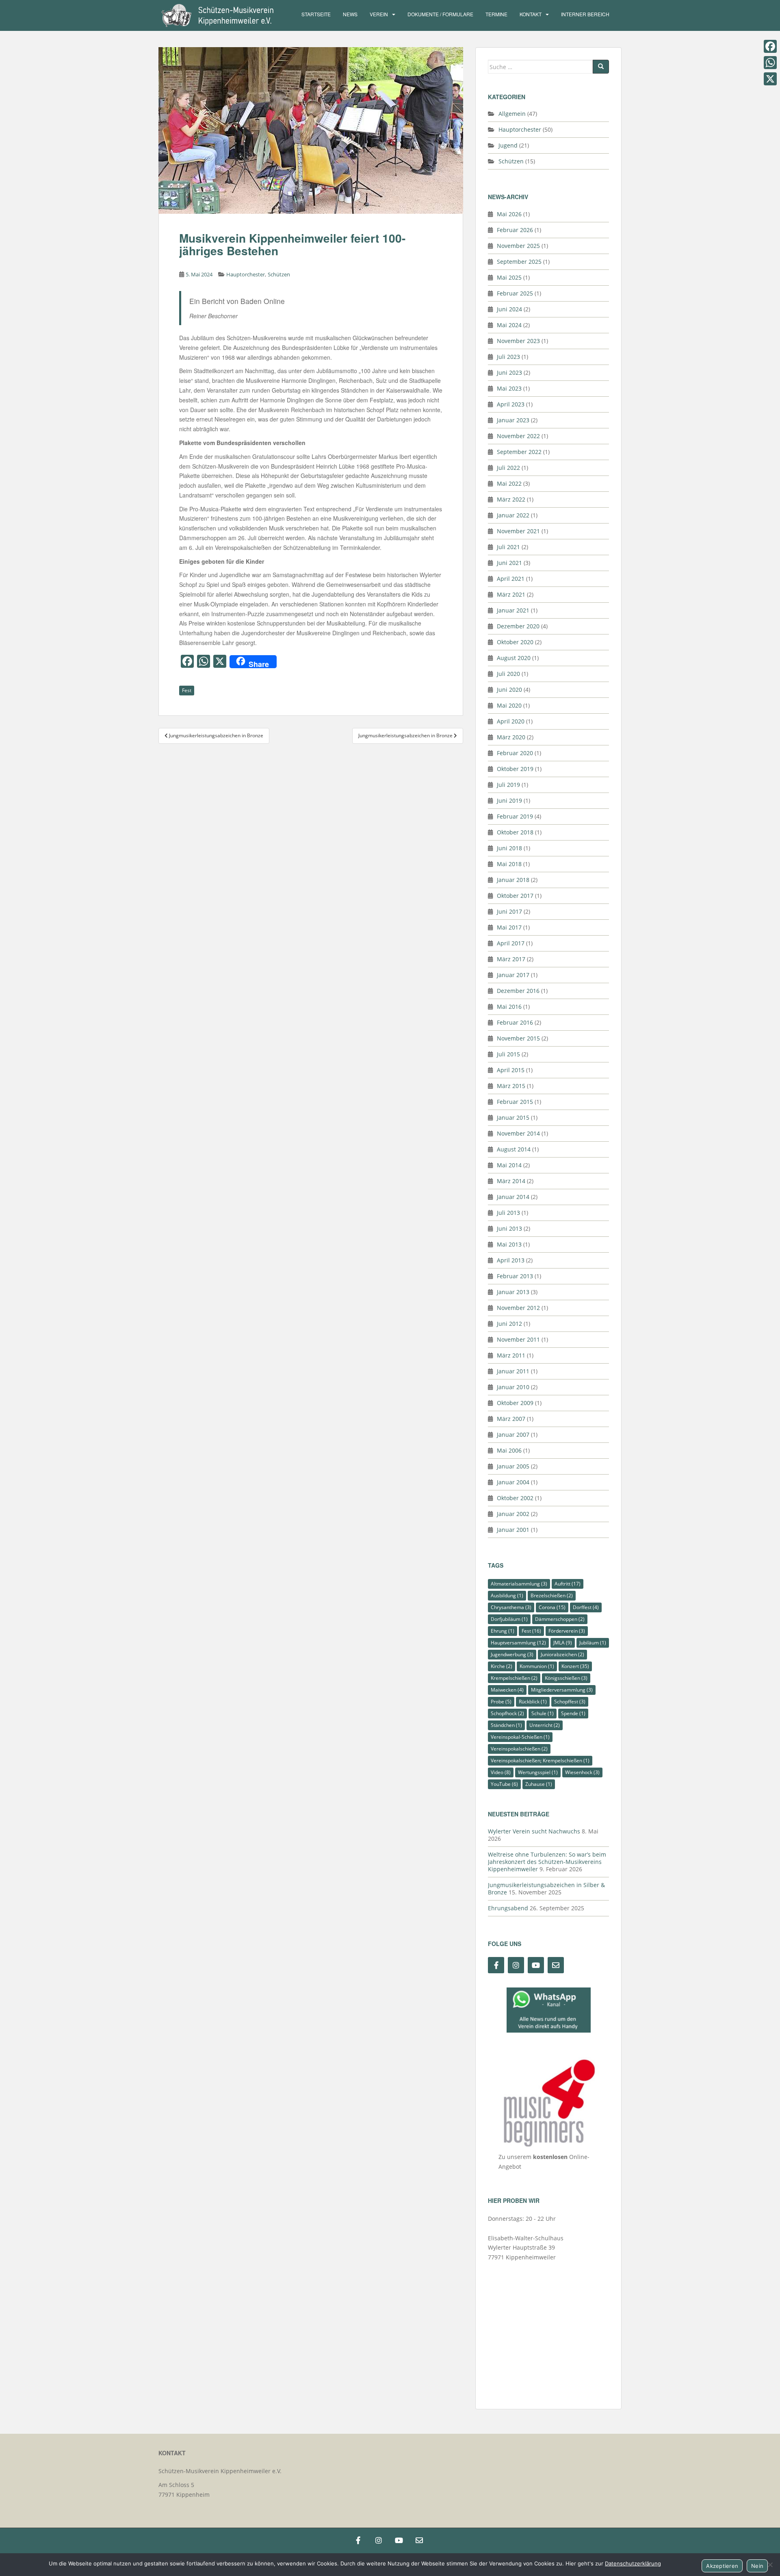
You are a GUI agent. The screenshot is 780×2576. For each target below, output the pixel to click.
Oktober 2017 (515, 896)
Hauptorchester (246, 274)
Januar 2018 (513, 880)
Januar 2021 (513, 610)
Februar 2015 (515, 1102)
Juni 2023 (509, 372)
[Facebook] (770, 46)
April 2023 (511, 404)
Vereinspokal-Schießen (520, 1737)
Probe (501, 1702)
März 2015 (511, 1086)
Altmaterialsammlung (519, 1584)
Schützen (279, 274)
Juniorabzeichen (562, 1654)
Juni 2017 (509, 911)
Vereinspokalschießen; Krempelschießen (540, 1760)
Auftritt (568, 1584)
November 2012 (518, 1308)
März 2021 (511, 594)
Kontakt (531, 14)
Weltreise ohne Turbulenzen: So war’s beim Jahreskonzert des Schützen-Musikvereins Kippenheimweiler (547, 1862)
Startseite (316, 14)
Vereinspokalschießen (519, 1749)
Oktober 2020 (515, 642)
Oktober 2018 (515, 832)
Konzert (575, 1666)
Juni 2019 (509, 800)
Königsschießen (566, 1678)
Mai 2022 (509, 483)
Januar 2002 (513, 1514)
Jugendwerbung (512, 1654)
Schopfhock (507, 1713)
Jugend (508, 145)
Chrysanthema (511, 1607)
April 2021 (511, 579)
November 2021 (518, 531)
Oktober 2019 (515, 769)
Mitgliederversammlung (562, 1690)
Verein (379, 14)
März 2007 (511, 1419)
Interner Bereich (585, 14)
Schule (543, 1713)
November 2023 (518, 341)
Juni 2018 (509, 848)
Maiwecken (507, 1690)
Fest (187, 690)
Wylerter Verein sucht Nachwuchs (534, 1831)
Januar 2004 (513, 1482)
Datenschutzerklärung (633, 2563)
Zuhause (539, 1784)
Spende (573, 1713)
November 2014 (518, 1133)
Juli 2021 (508, 547)
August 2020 (514, 658)
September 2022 (519, 452)
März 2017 (511, 959)
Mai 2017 (509, 927)
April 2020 (511, 721)
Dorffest (586, 1607)
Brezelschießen (552, 1595)
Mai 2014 (509, 1165)
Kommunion (537, 1666)
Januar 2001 (513, 1530)
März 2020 (511, 737)
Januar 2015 (513, 1117)
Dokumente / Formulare (440, 14)
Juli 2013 (508, 1213)
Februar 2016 (515, 1022)
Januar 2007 (513, 1435)
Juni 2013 (509, 1228)
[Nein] (770, 2565)
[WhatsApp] (770, 63)
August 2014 (514, 1149)
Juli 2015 (508, 1054)
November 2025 (518, 246)
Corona (552, 1607)
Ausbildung (507, 1595)
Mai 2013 (509, 1244)
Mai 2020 (509, 705)
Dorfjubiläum (509, 1619)
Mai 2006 (509, 1450)
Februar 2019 (515, 816)
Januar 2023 (513, 420)
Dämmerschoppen (560, 1619)
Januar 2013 (513, 1292)
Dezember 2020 (518, 626)
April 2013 (511, 1260)
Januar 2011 (513, 1371)
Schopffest (570, 1702)
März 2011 (511, 1355)
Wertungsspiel (538, 1772)
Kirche (502, 1666)
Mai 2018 (509, 864)
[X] (770, 79)
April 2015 (511, 1070)
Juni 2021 (509, 563)
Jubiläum (593, 1643)
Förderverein (567, 1631)
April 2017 (511, 943)
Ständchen (506, 1725)
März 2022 (511, 499)
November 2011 (518, 1339)
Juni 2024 (509, 309)
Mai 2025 (509, 277)
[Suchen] (601, 67)
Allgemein (512, 114)
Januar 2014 (513, 1197)
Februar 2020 (515, 753)
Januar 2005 (513, 1466)
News (350, 14)
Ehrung (503, 1631)
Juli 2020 (508, 674)
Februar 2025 (515, 293)
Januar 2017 (513, 975)
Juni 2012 (509, 1324)
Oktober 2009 (515, 1403)
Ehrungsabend (508, 1908)
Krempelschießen (514, 1678)
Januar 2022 (513, 515)
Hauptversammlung (518, 1643)
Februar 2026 (515, 230)
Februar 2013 (515, 1276)
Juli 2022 (508, 468)
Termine (496, 14)
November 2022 (518, 436)
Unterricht (545, 1725)
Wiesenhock (582, 1772)
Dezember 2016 (518, 991)
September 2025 (519, 262)
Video (501, 1772)
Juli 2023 (508, 357)
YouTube (504, 1784)
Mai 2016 (509, 1007)
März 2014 (511, 1181)
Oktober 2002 (515, 1498)
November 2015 (518, 1038)
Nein (757, 2566)
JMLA (563, 1643)
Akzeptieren (722, 2566)
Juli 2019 (508, 785)
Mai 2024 (509, 325)
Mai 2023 (509, 388)
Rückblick (533, 1702)
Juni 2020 (509, 690)
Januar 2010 (513, 1387)
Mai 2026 (509, 214)
